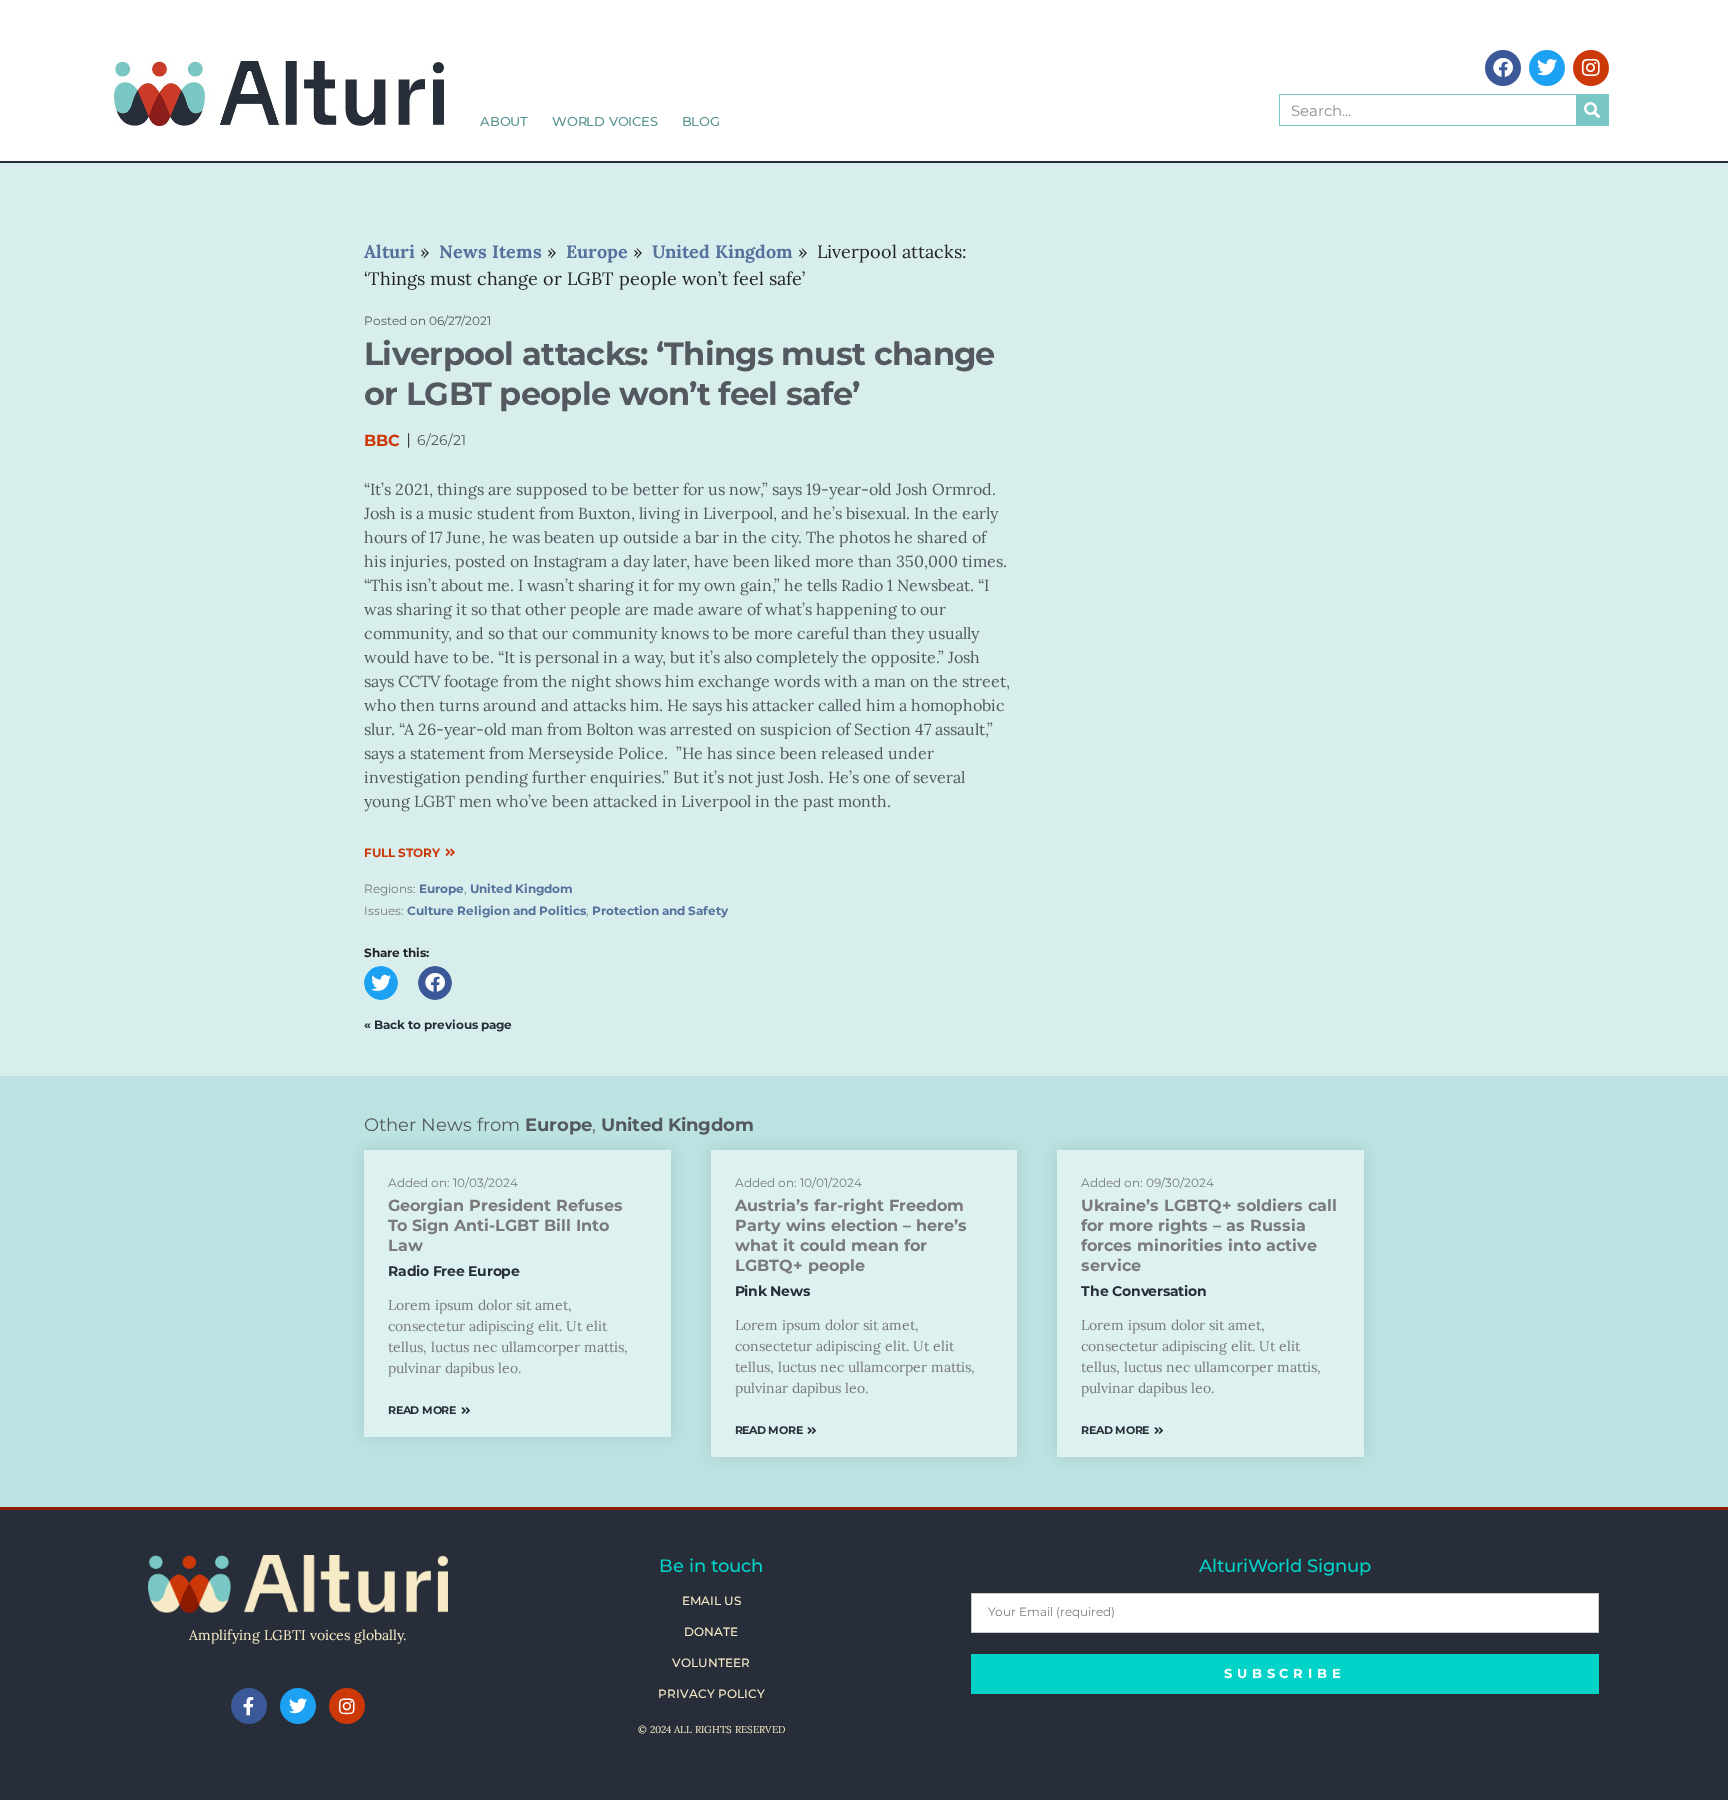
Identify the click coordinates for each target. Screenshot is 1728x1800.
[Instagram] (1591, 68)
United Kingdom (521, 888)
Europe (441, 888)
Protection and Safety (660, 910)
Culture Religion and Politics (496, 910)
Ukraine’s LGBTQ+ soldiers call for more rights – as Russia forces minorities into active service (1209, 1235)
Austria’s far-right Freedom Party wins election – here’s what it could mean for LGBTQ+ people (851, 1235)
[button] (381, 983)
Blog (701, 121)
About (504, 121)
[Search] (1592, 110)
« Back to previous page (438, 1024)
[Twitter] (1547, 68)
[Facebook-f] (249, 1706)
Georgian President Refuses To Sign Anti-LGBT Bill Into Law (505, 1225)
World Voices (605, 121)
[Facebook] (1503, 68)
